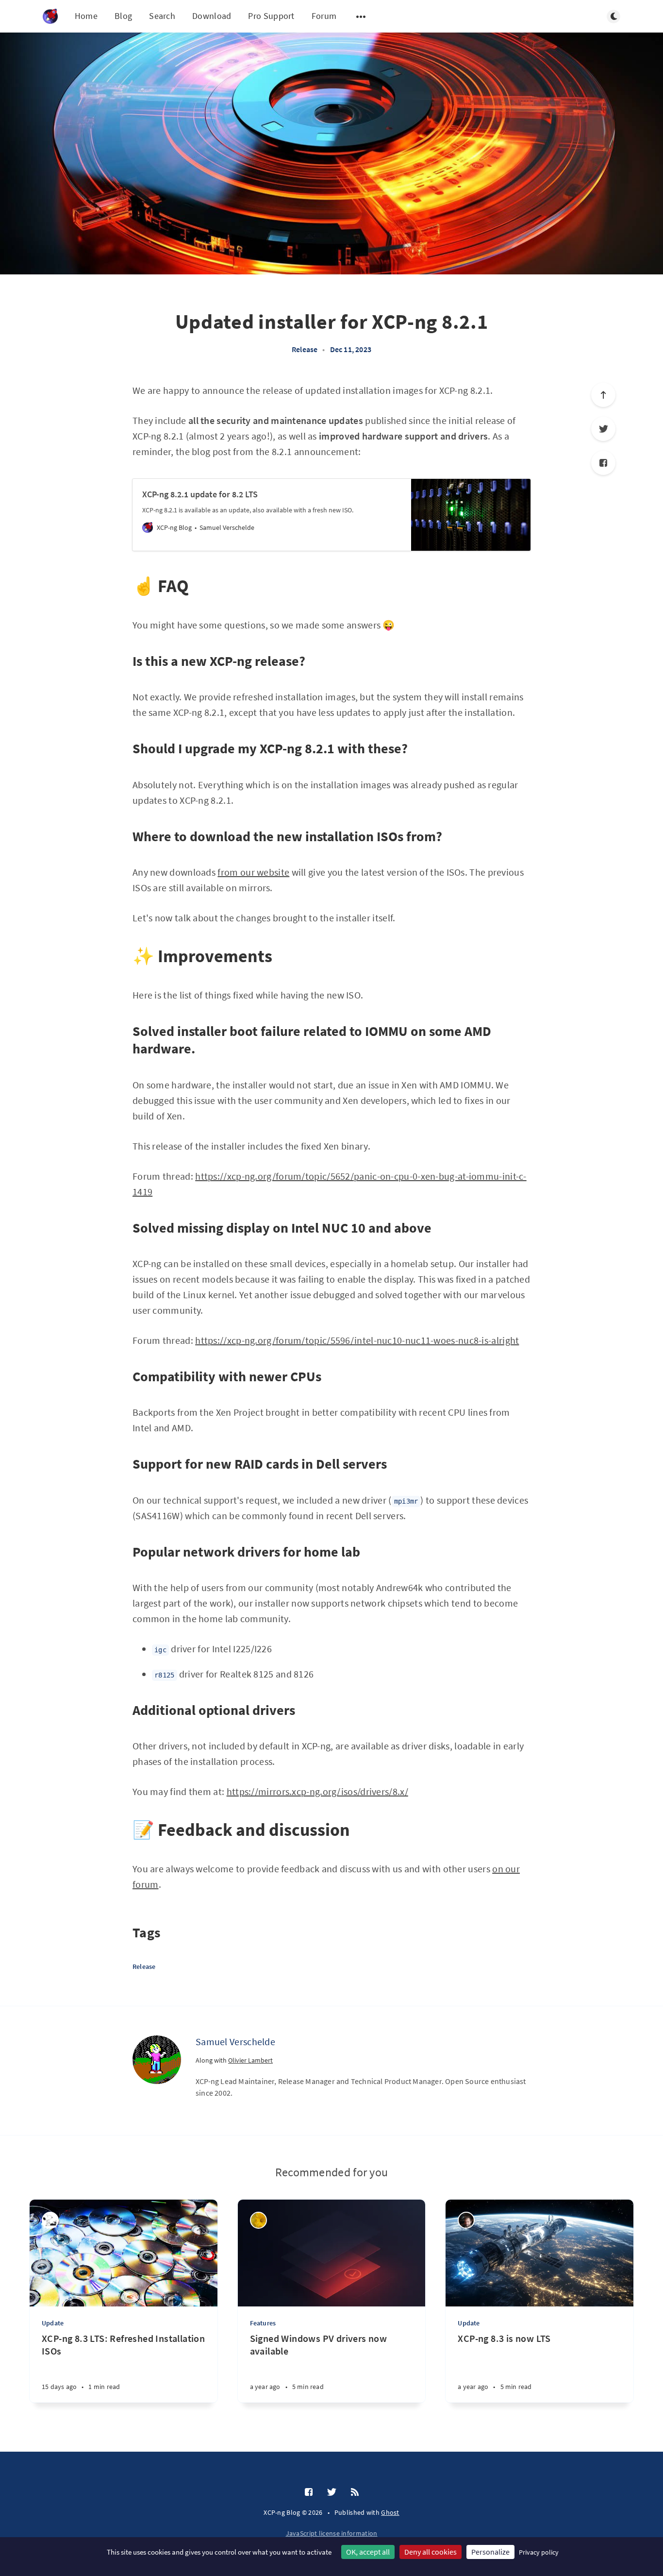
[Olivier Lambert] (466, 2220)
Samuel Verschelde (235, 2042)
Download (212, 16)
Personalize (490, 2552)
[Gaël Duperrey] (50, 2220)
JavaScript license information (332, 2533)
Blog (123, 16)
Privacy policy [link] (539, 2552)
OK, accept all (368, 2552)
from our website (253, 872)
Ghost (390, 2512)
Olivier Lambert (250, 2060)
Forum (324, 16)
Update (53, 2323)
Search (162, 16)
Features (263, 2323)
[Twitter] (603, 429)
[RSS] (355, 2492)
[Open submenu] (361, 17)
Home (86, 16)
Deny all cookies (431, 2552)
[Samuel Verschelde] (157, 2060)
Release (305, 349)
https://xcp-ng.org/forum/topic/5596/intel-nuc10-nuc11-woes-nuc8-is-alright (357, 1340)
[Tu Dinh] (258, 2220)
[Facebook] (603, 463)
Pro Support (271, 16)
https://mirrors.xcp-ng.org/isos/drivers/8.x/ (317, 1791)
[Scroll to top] (603, 395)
